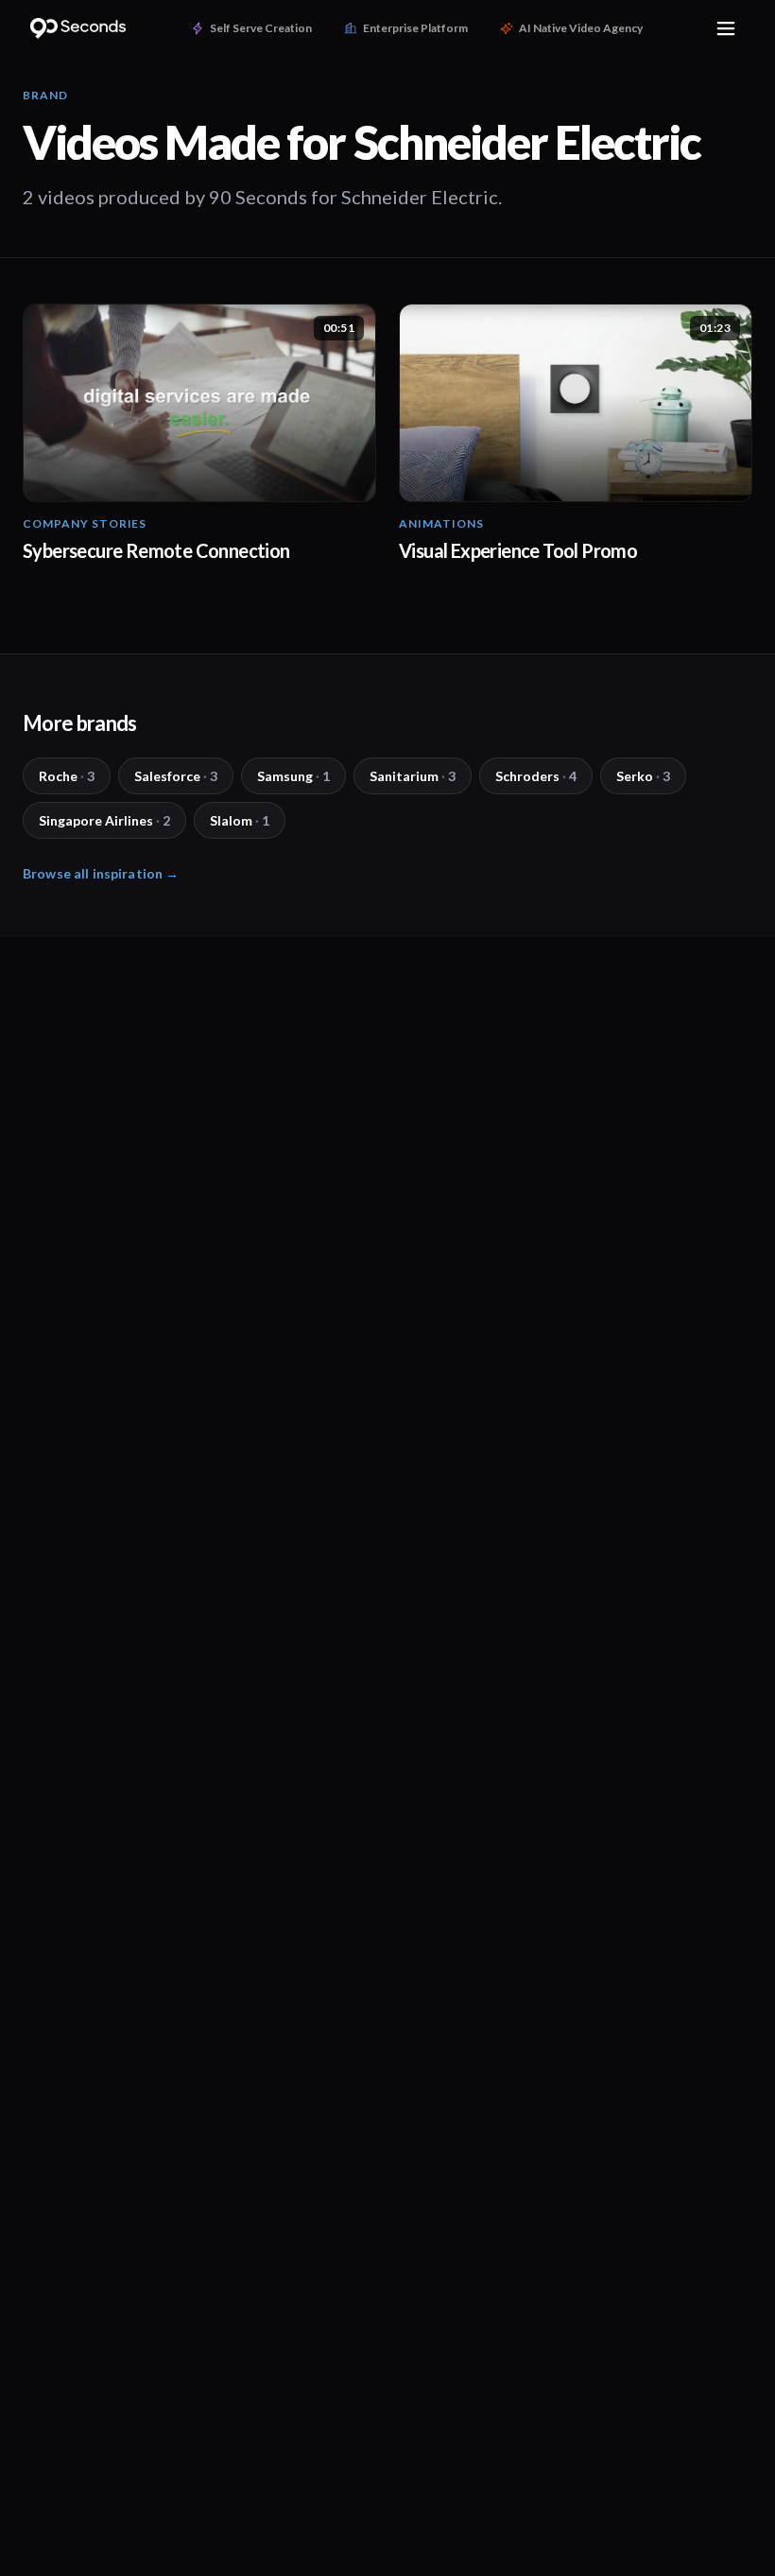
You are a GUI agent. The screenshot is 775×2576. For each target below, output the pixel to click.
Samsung (293, 776)
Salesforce (176, 776)
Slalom (240, 820)
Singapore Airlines (104, 820)
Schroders (536, 776)
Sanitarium (413, 776)
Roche (67, 776)
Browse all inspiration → (101, 873)
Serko (643, 776)
